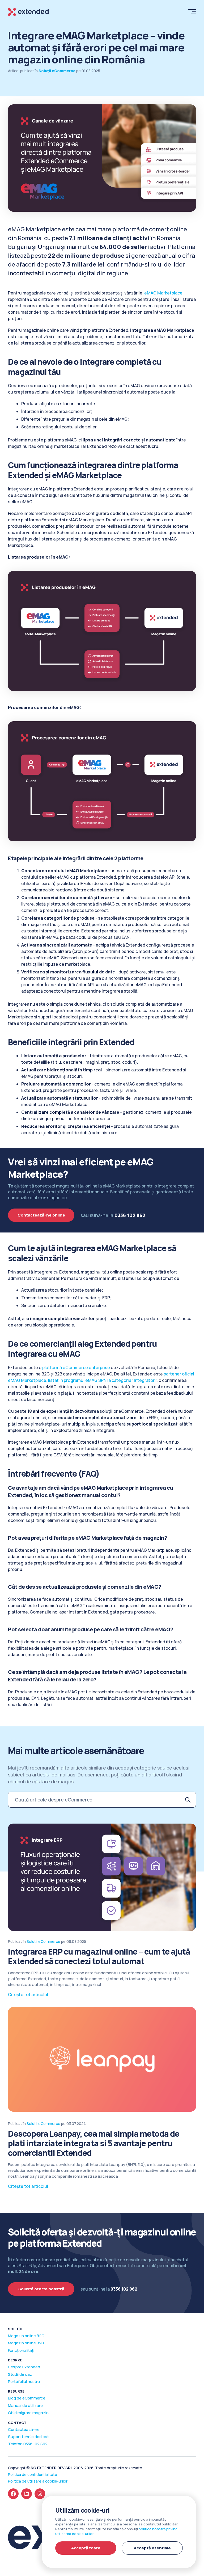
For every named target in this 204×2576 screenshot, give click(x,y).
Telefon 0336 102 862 (28, 2444)
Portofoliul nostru (24, 2382)
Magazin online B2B (26, 2343)
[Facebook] (13, 2494)
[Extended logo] (28, 12)
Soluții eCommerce (43, 1941)
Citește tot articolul (28, 1995)
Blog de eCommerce (27, 2398)
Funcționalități (21, 2350)
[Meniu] (191, 11)
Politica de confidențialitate (33, 2474)
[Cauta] (188, 1800)
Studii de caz (20, 2374)
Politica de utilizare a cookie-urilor (38, 2481)
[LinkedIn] (27, 2494)
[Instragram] (40, 2494)
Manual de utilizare (25, 2405)
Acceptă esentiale (152, 2548)
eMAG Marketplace (163, 293)
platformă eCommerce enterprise (76, 1367)
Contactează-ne (24, 2429)
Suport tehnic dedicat (28, 2437)
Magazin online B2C (26, 2336)
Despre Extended (24, 2367)
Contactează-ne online (41, 1215)
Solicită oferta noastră (41, 2289)
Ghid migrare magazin (28, 2413)
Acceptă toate (86, 2548)
